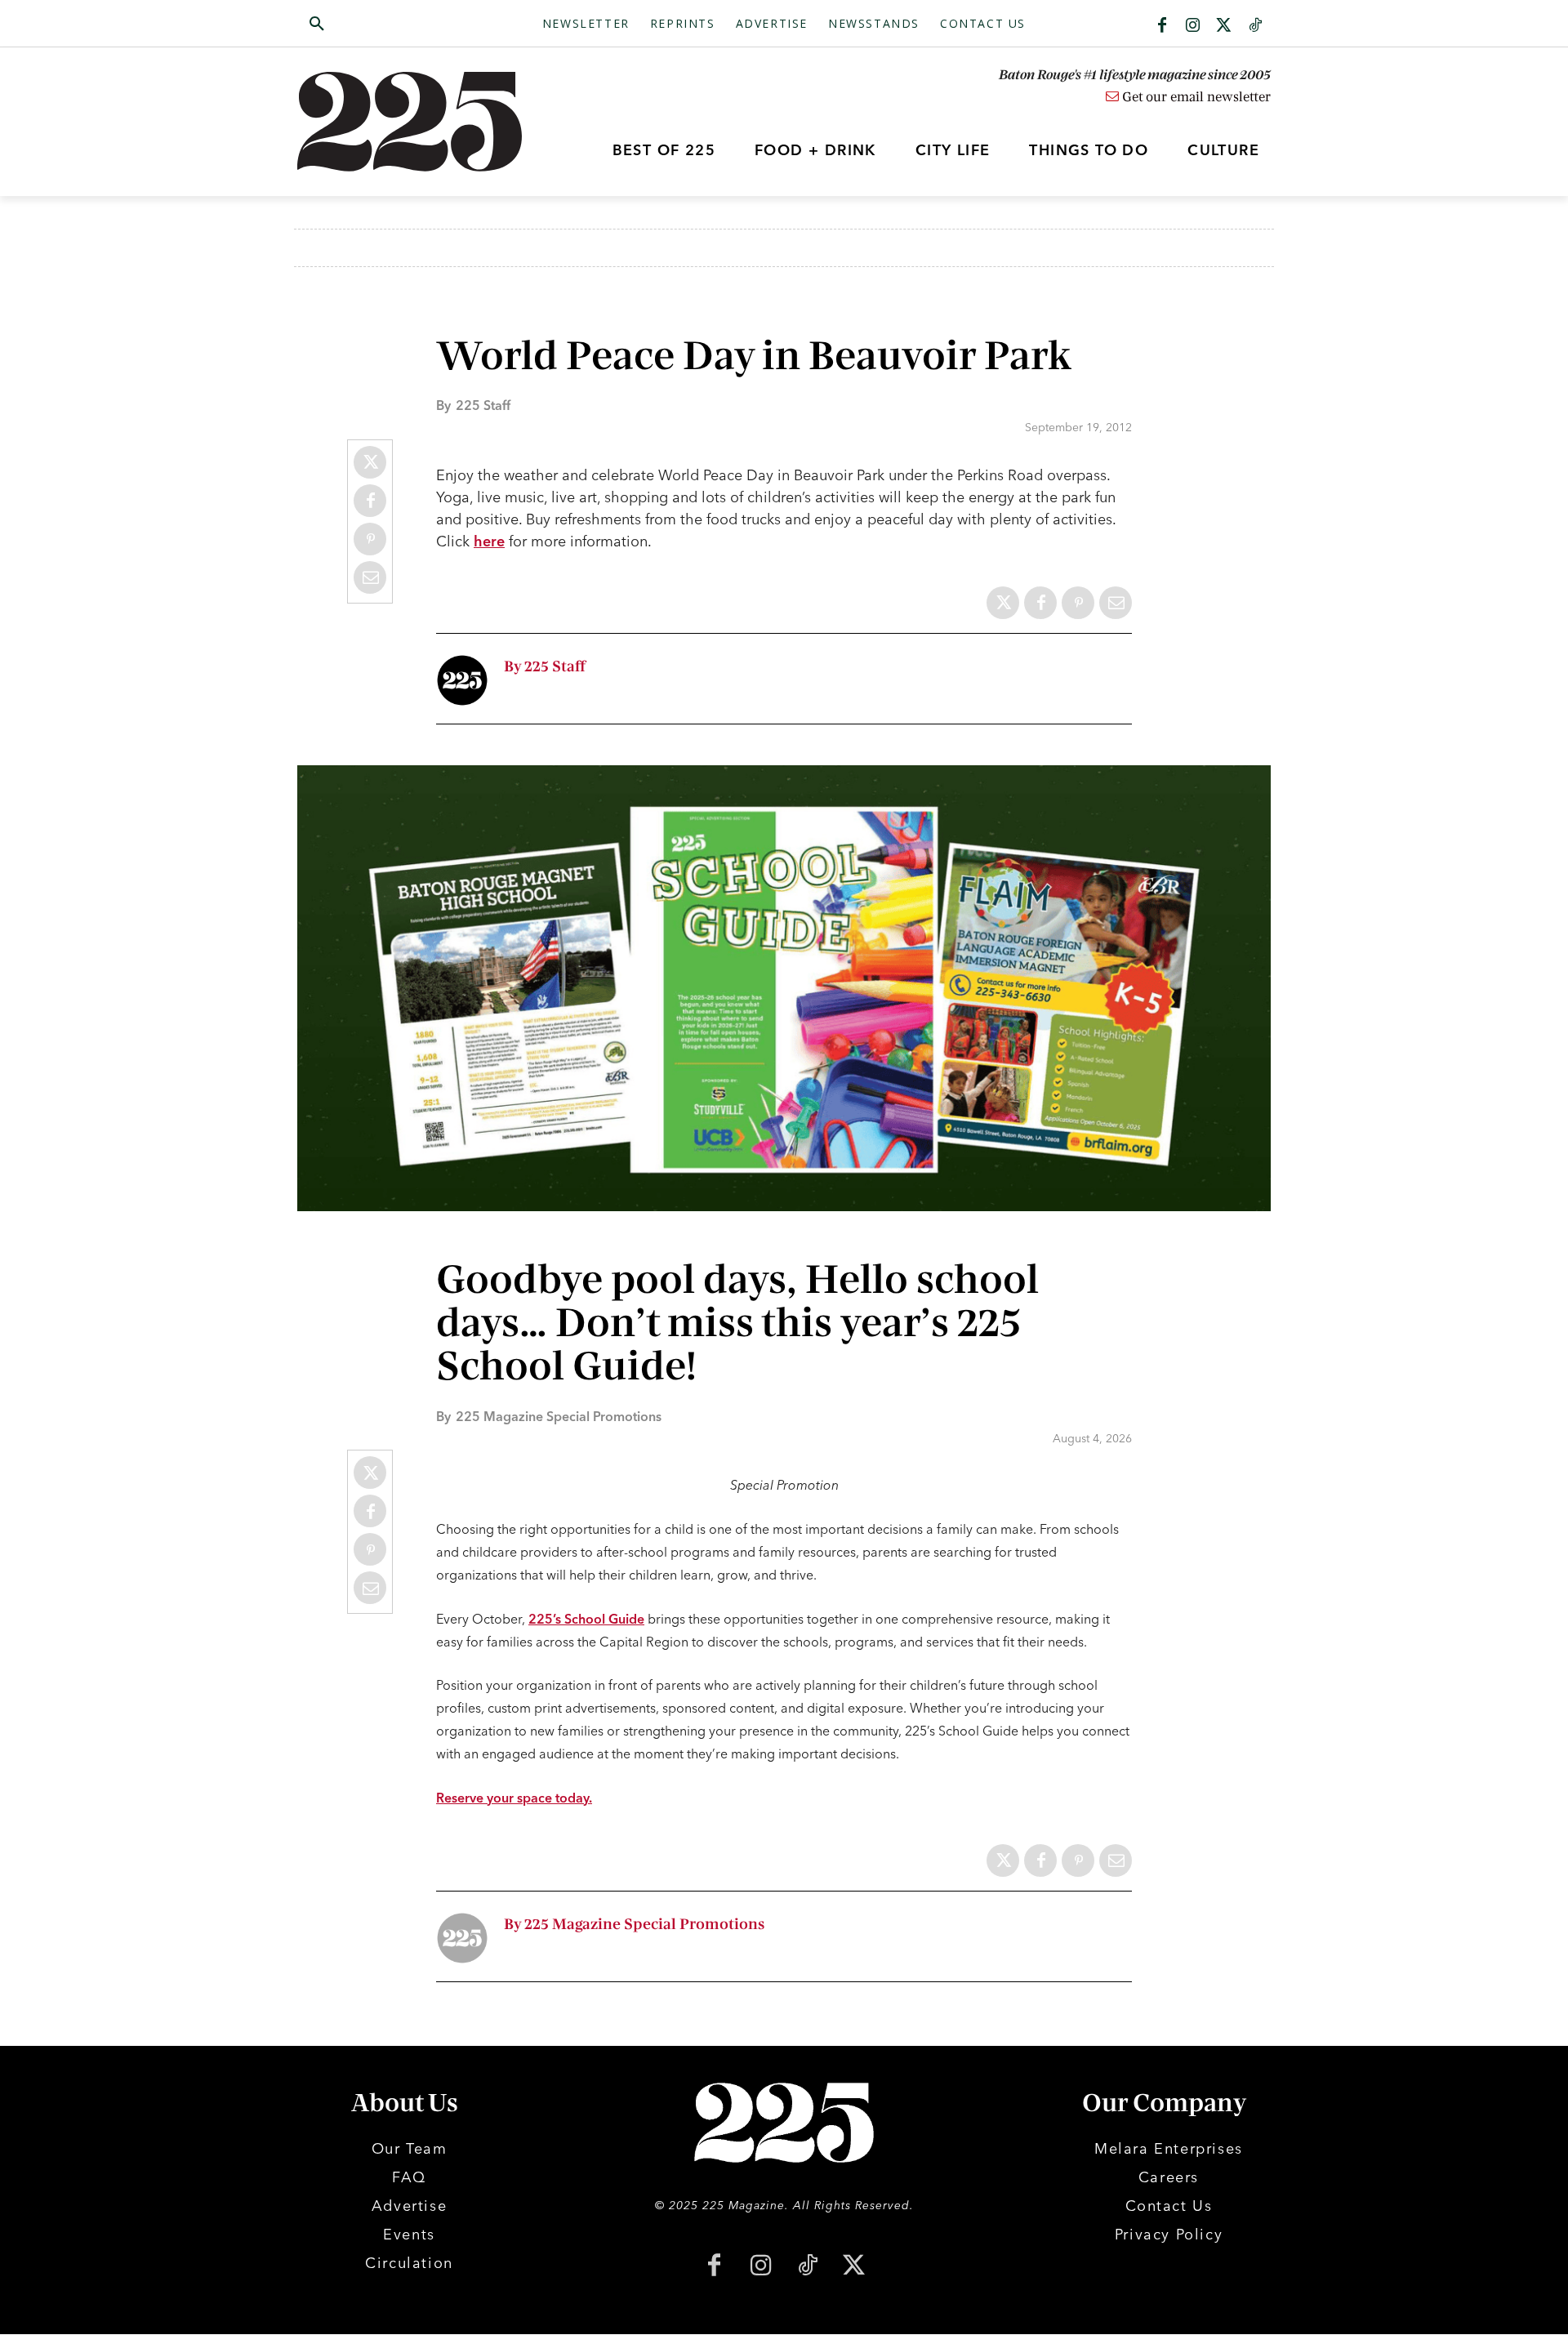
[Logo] (419, 122)
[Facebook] (1162, 26)
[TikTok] (807, 2267)
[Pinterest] (370, 539)
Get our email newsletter (1195, 97)
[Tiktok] (1255, 26)
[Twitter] (1224, 26)
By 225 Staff (545, 667)
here (489, 541)
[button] (394, 25)
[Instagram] (1193, 26)
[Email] (370, 577)
